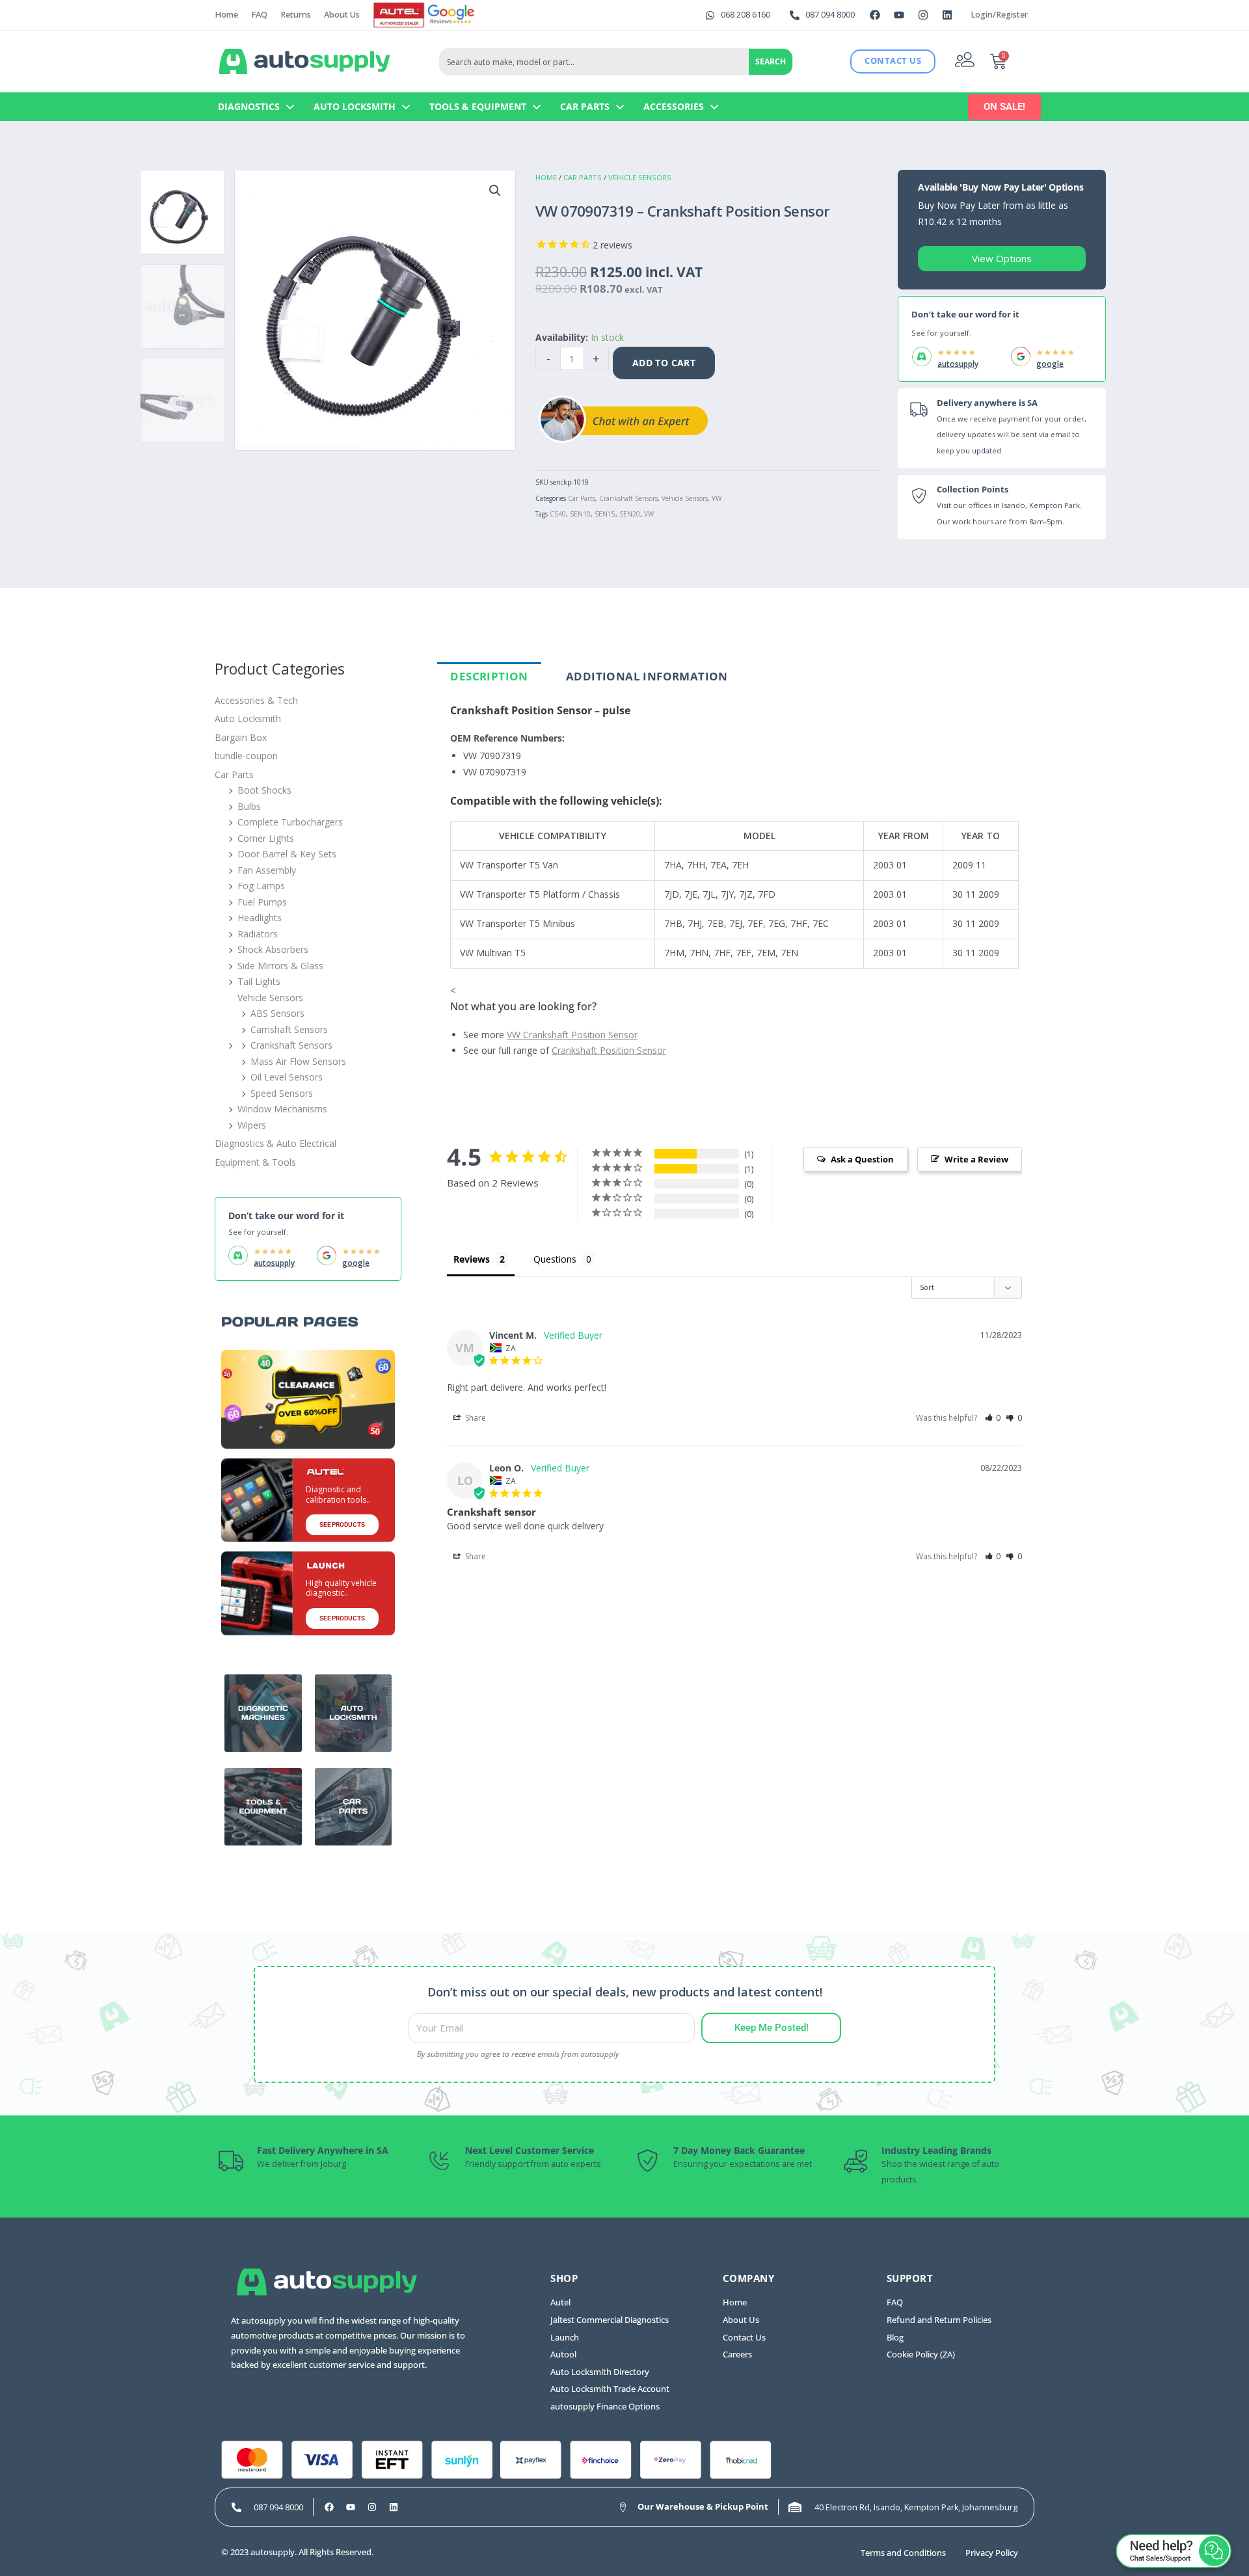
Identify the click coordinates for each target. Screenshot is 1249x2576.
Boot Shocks (264, 790)
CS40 (558, 514)
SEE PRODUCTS (342, 1524)
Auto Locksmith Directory (600, 2372)
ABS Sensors (277, 1013)
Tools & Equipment (478, 106)
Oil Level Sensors (287, 1077)
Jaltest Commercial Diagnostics (610, 2320)
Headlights (260, 918)
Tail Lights (259, 981)
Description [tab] (489, 676)
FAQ (259, 15)
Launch (565, 2338)
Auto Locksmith (355, 106)
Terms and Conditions (903, 2553)
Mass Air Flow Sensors (298, 1061)
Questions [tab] (555, 1259)
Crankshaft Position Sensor (609, 1050)
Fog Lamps (261, 886)
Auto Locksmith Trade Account (610, 2389)
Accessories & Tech (256, 700)
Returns (296, 15)
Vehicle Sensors (640, 177)
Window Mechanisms (282, 1109)
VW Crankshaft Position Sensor (572, 1035)
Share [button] (475, 1418)
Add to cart (664, 363)
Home (226, 15)
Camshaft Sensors (289, 1029)
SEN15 (605, 514)
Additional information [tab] (647, 676)
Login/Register (999, 15)
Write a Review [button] (976, 1159)
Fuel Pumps (262, 902)
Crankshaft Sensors (628, 498)
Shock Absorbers (273, 949)
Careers (737, 2355)
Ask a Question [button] (862, 1159)
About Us (342, 15)
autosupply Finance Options (605, 2407)
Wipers (252, 1125)
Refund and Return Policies (939, 2320)
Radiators (258, 934)
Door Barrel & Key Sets (287, 854)
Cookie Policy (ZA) (921, 2355)
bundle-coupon (246, 756)
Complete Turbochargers (290, 822)
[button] (495, 191)
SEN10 (580, 514)
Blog (895, 2338)
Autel (560, 2302)
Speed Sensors (282, 1093)
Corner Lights (266, 838)
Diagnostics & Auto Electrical (275, 1143)
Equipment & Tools (255, 1162)
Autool (563, 2355)
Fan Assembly (267, 870)
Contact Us (744, 2338)
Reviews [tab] (472, 1259)
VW (717, 498)
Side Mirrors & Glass (280, 966)
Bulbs (249, 806)
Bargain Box (241, 737)
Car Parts (585, 106)
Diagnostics (249, 106)
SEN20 (630, 514)
